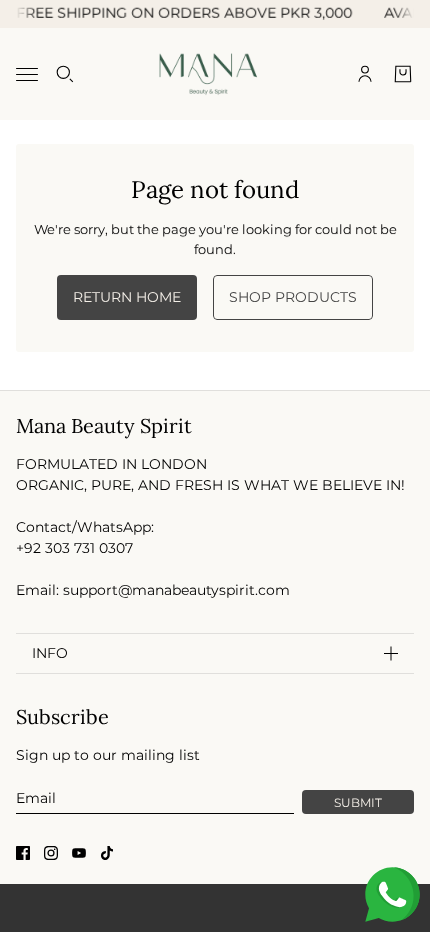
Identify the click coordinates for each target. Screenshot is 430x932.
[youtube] (79, 853)
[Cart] (403, 74)
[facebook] (23, 853)
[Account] (365, 74)
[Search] (65, 74)
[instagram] (51, 853)
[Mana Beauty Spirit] (215, 74)
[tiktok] (107, 853)
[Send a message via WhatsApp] (392, 894)
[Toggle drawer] (27, 73)
